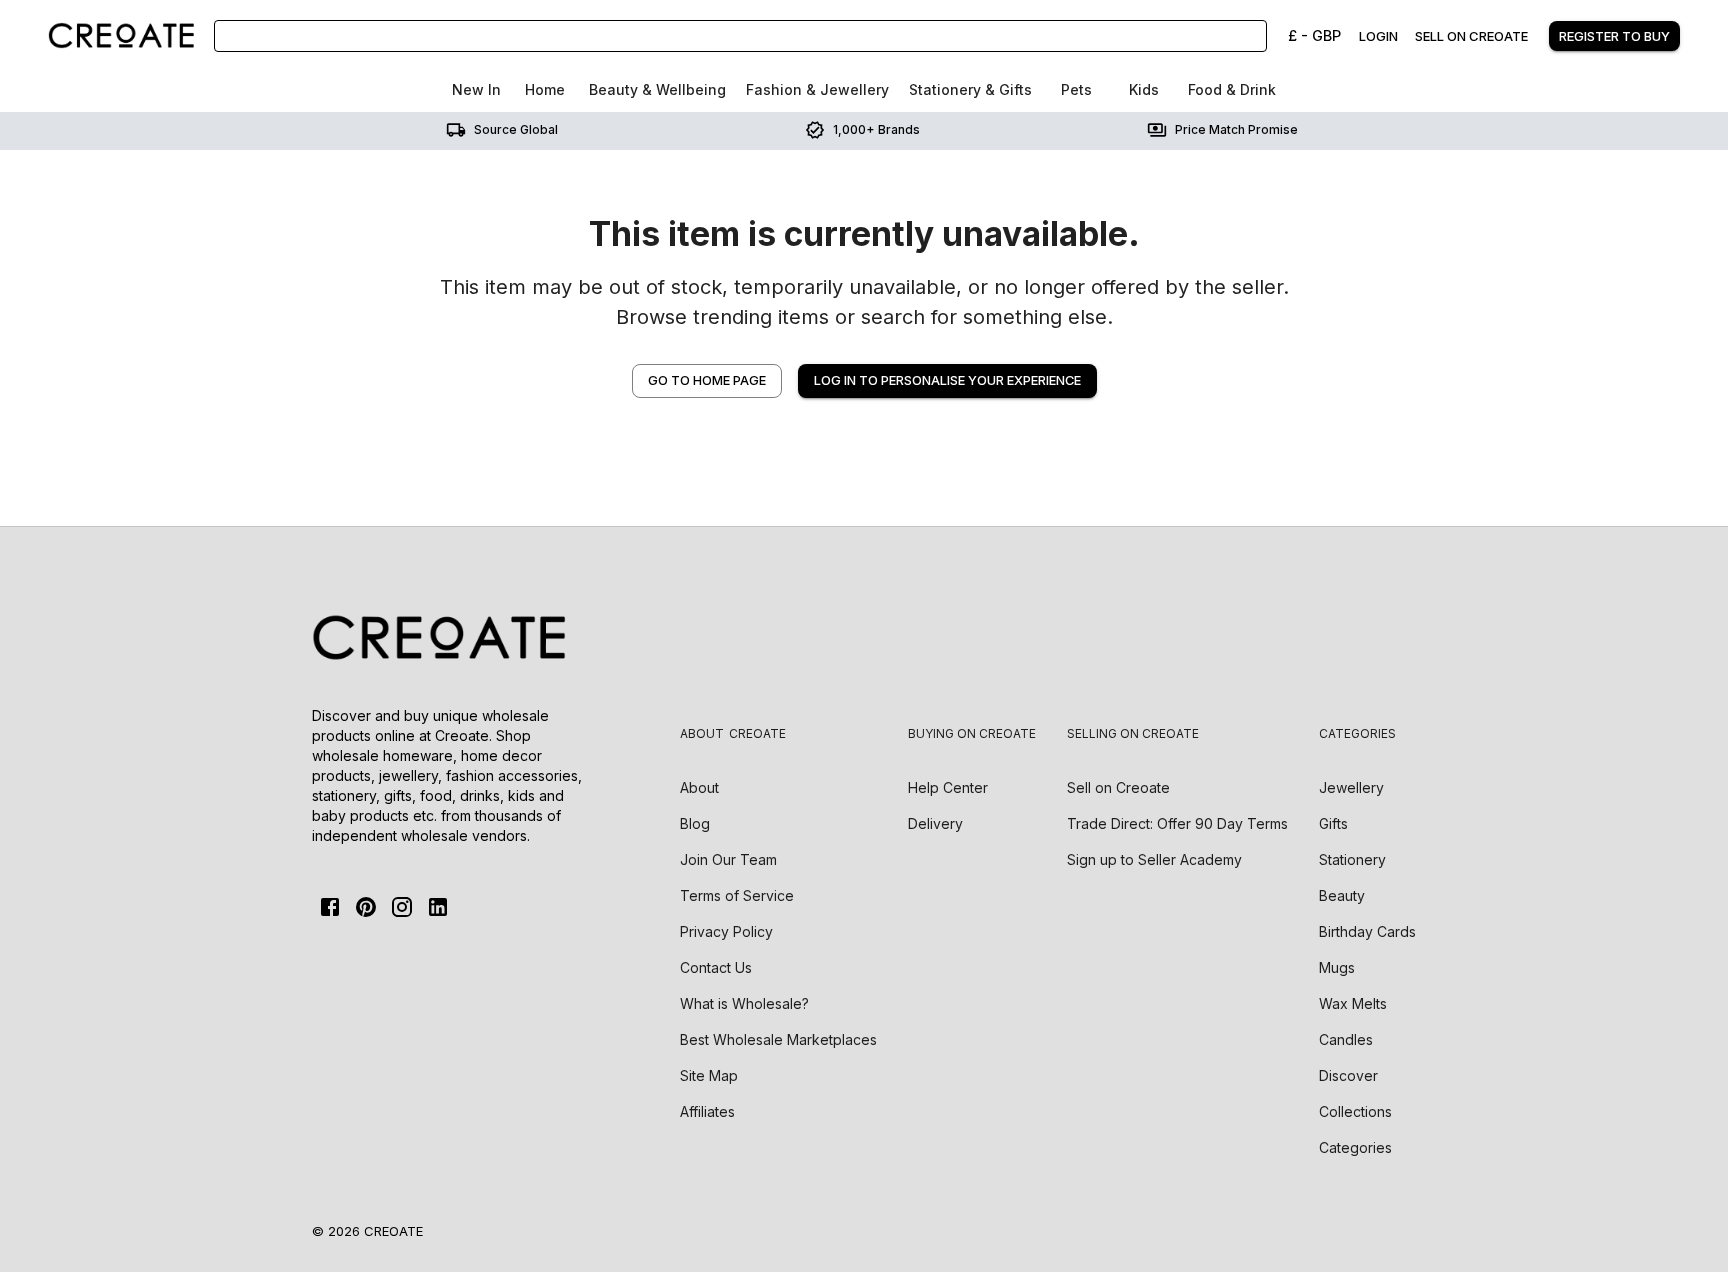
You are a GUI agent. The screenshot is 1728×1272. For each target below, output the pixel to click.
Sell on (1118, 787)
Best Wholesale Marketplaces (778, 1039)
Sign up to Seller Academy (1154, 859)
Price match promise (1236, 129)
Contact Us (716, 967)
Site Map (709, 1075)
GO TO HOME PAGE (707, 380)
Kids (1144, 89)
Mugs (1337, 967)
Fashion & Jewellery (817, 89)
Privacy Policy (726, 931)
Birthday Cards (1367, 931)
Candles (1346, 1039)
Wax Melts (1353, 1003)
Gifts (1333, 823)
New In (476, 89)
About (699, 787)
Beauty (1342, 895)
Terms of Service (737, 895)
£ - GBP (1314, 35)
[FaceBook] (330, 907)
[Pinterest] (366, 907)
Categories (1355, 1147)
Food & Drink (1232, 89)
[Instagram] (402, 907)
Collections (1355, 1111)
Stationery (1352, 859)
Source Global (516, 129)
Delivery (935, 823)
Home (545, 89)
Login (1378, 36)
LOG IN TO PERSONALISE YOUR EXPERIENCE (947, 380)
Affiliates (707, 1111)
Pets (1076, 89)
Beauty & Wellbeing (657, 89)
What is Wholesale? (744, 1003)
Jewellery (1351, 787)
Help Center (948, 787)
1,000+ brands (876, 129)
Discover (1348, 1075)
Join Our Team (728, 859)
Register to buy (1614, 36)
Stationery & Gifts (970, 89)
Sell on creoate (1471, 36)
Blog (695, 823)
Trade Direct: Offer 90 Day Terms (1177, 823)
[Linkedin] (438, 907)
